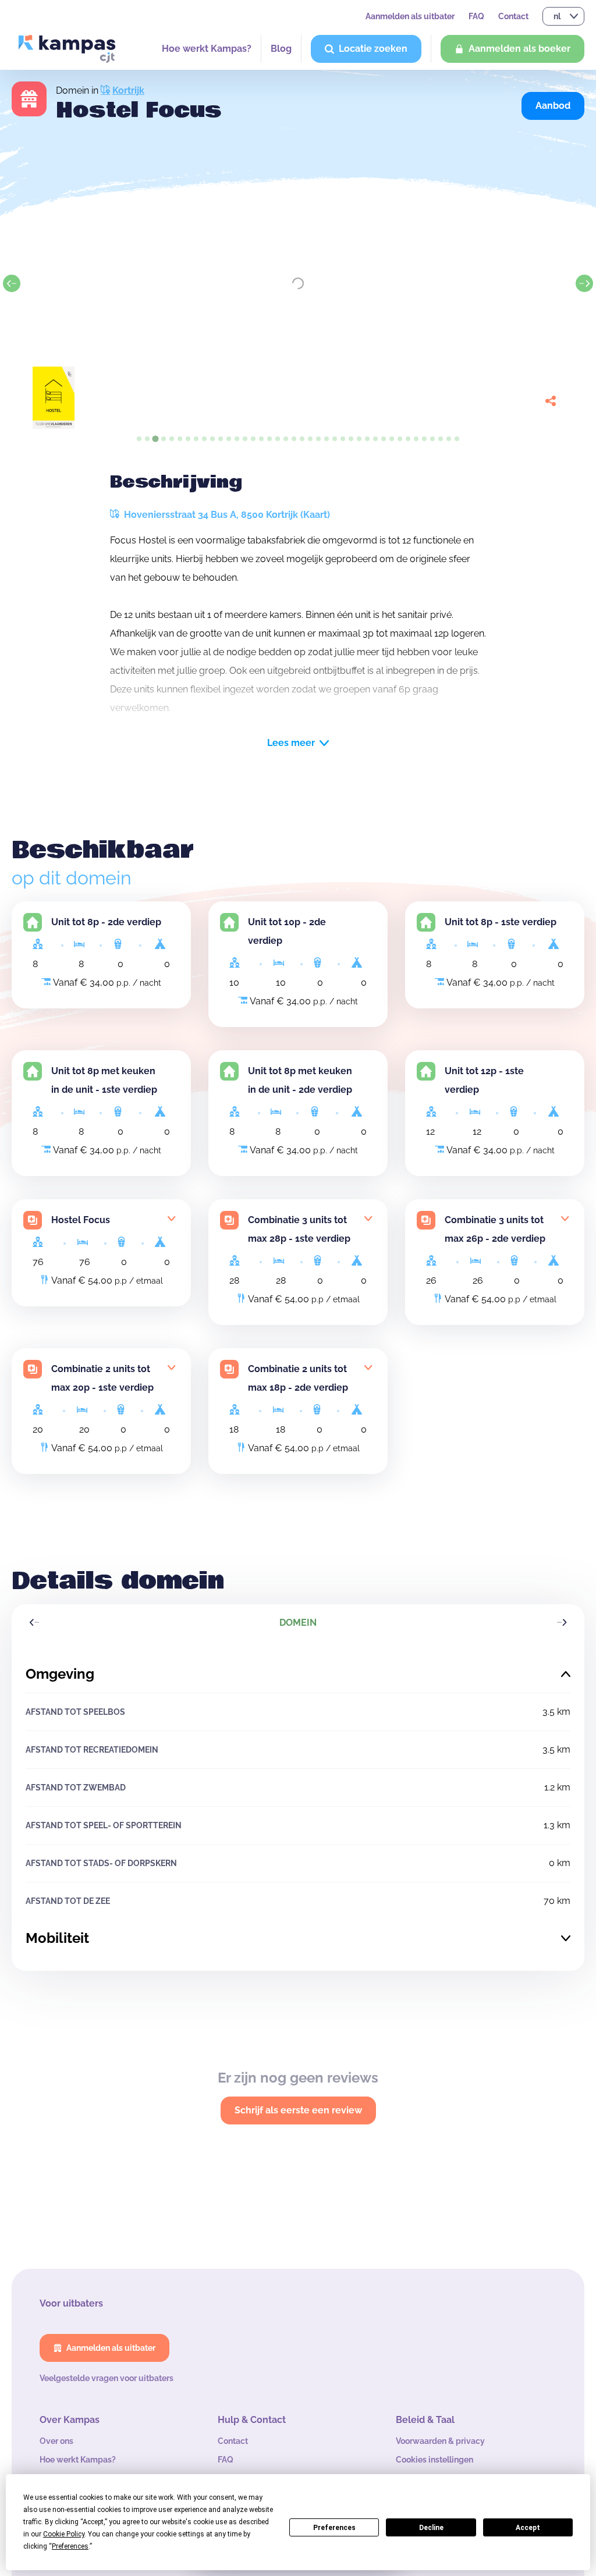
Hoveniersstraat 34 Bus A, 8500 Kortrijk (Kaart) (226, 515)
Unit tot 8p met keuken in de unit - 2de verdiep (300, 1080)
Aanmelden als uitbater (410, 16)
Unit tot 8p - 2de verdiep (106, 922)
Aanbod (553, 106)
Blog (281, 49)
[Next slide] (584, 283)
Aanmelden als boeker (519, 49)
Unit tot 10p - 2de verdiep (287, 931)
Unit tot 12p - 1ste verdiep (484, 1080)
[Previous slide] (12, 283)
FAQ (476, 16)
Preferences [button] (70, 2546)
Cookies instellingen (434, 2460)
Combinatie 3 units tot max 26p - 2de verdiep (495, 1229)
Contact (513, 16)
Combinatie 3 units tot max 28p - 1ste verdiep (299, 1229)
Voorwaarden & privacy (440, 2441)
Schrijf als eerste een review (298, 2110)
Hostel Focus (81, 1220)
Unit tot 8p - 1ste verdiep (501, 922)
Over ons (56, 2441)
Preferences (334, 2528)
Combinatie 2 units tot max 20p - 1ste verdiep (102, 1378)
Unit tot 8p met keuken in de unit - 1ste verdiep (104, 1080)
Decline (431, 2528)
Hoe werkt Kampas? (207, 49)
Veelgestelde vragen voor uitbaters (107, 2378)
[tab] (139, 439)
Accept (528, 2528)
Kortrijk (128, 90)
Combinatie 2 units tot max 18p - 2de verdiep (298, 1378)
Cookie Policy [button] (64, 2534)
